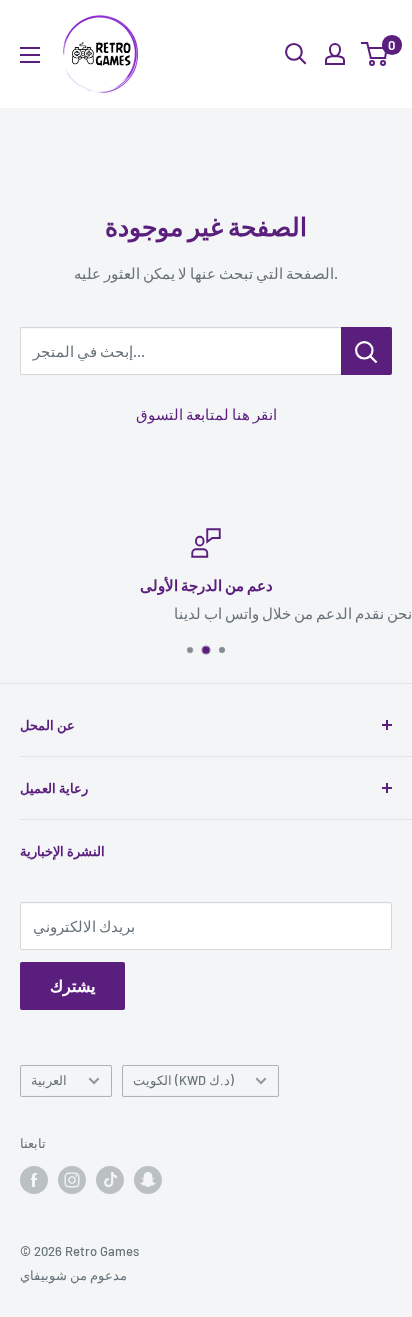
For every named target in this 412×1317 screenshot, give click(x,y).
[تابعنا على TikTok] (110, 1180)
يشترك (72, 985)
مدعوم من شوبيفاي (73, 1275)
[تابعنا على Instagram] (72, 1180)
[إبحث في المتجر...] (366, 351)
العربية (49, 1080)
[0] (375, 54)
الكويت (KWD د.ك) (183, 1080)
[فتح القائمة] (30, 55)
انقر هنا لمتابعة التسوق (206, 414)
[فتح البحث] (296, 54)
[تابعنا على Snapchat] (148, 1180)
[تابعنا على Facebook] (34, 1180)
